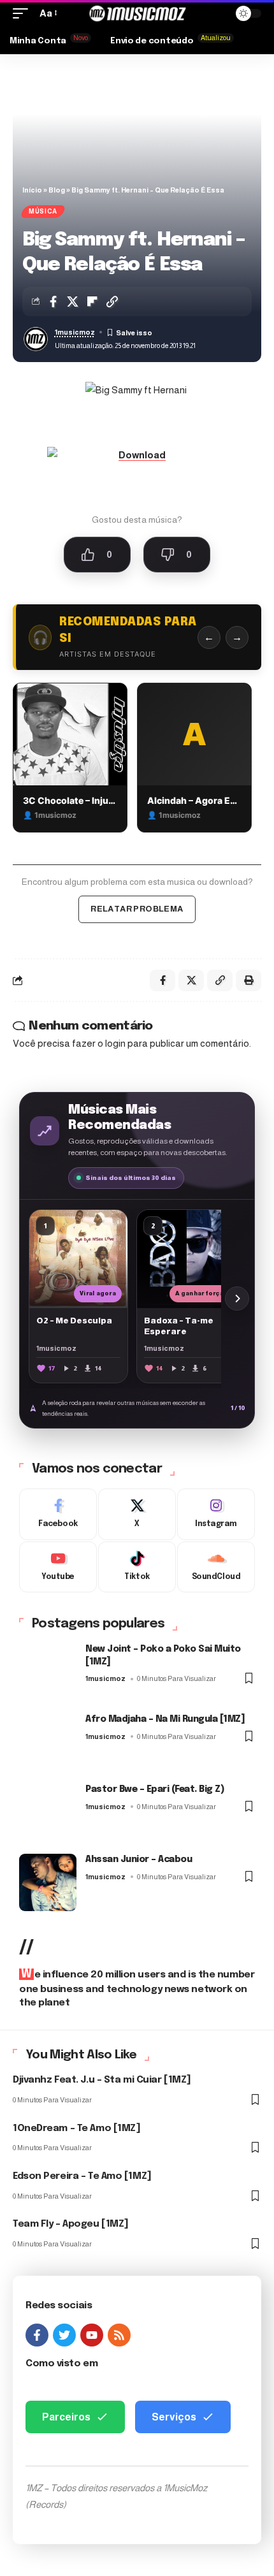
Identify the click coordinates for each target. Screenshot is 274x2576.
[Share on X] (73, 302)
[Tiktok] (137, 1567)
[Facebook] (58, 1514)
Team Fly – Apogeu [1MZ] (71, 2224)
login (115, 1043)
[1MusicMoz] (137, 13)
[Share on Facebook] (53, 302)
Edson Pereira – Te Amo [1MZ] (82, 2176)
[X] (137, 1514)
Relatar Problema (137, 909)
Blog (57, 190)
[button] (24, 13)
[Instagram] (216, 1514)
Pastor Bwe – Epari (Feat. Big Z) (155, 1789)
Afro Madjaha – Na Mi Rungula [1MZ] (165, 1719)
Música (43, 211)
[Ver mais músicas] (237, 1299)
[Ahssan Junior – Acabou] (48, 1882)
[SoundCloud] (216, 1567)
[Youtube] (58, 1567)
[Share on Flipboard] (92, 302)
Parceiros (66, 2417)
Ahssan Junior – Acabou (139, 1859)
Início (32, 190)
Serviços (174, 2417)
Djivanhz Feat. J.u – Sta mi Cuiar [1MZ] (102, 2080)
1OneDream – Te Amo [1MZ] (76, 2128)
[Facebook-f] (37, 2335)
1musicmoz (75, 332)
